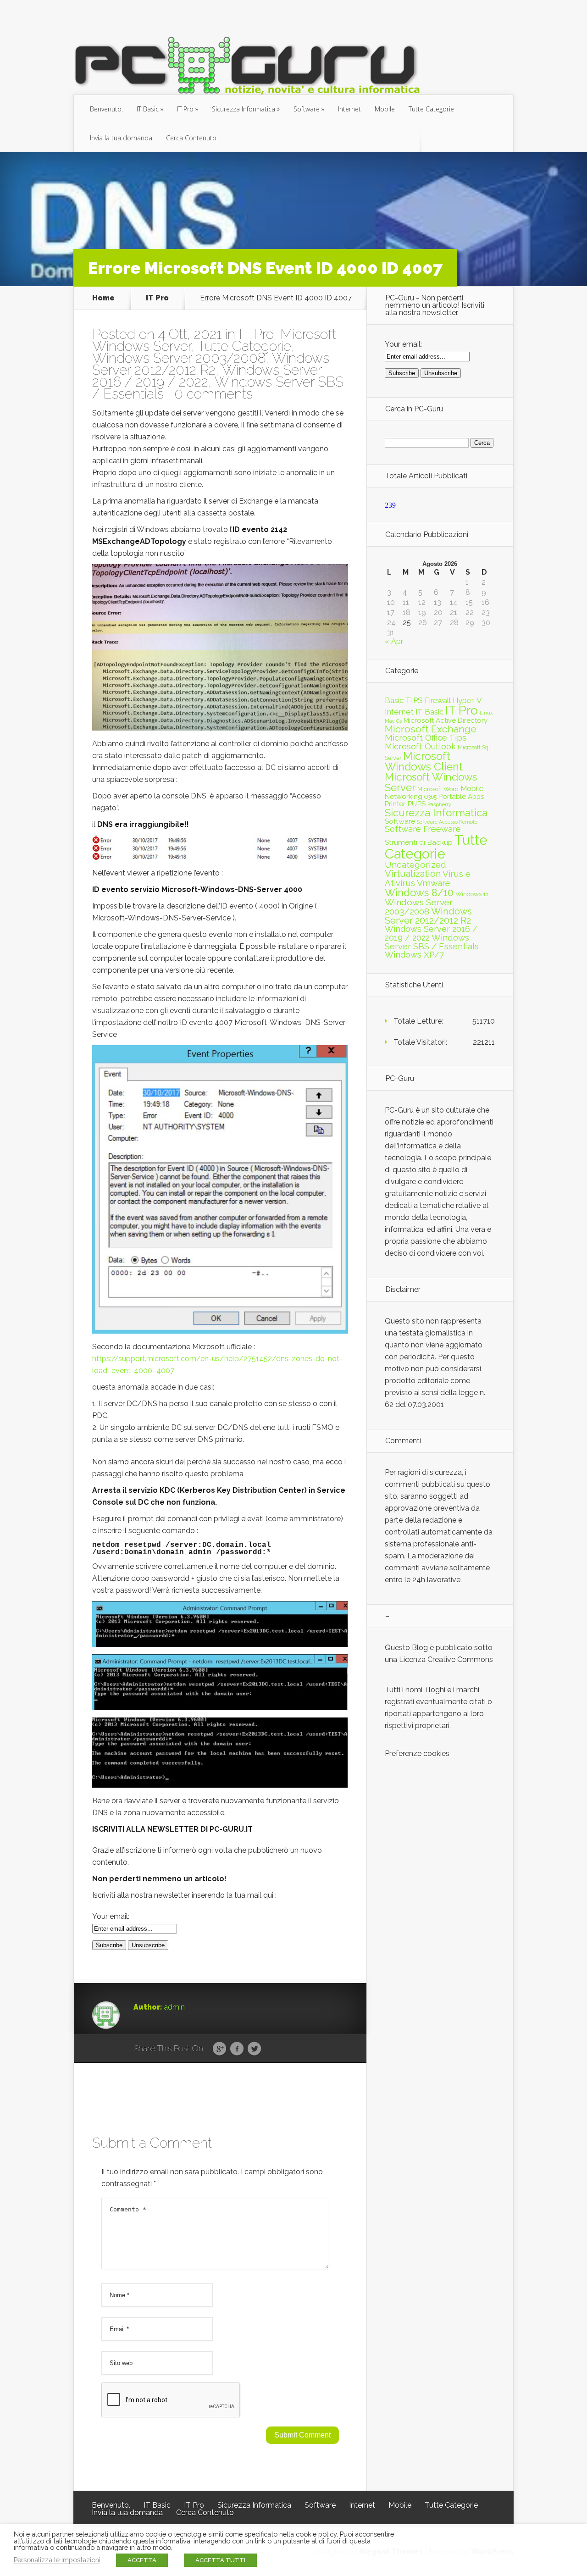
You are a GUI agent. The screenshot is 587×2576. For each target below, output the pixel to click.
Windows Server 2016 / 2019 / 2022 (207, 376)
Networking (404, 797)
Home (103, 298)
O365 (430, 797)
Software (307, 109)
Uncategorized (415, 865)
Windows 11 (472, 894)
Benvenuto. (106, 109)
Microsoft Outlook (420, 746)
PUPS (416, 804)
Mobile (385, 109)
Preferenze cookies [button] (417, 1753)
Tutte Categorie (431, 109)
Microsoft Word (438, 789)
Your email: (111, 1916)
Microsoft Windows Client (424, 761)
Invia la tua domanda (121, 138)
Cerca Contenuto (191, 138)
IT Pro (185, 109)
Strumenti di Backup (419, 842)
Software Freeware (423, 829)
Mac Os (393, 721)
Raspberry (439, 804)
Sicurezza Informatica (244, 109)
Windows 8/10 (419, 892)
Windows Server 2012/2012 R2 (211, 364)
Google (219, 2049)
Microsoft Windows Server (431, 782)
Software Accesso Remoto (447, 822)
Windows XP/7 (414, 955)
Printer (395, 804)
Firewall (438, 700)
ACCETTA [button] (142, 2560)
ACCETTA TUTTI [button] (220, 2560)
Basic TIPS (404, 700)
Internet (349, 109)
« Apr (394, 641)
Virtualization (413, 874)
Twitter (254, 2049)
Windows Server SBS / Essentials (432, 942)
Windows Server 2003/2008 (179, 358)
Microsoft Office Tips (426, 738)
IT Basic (148, 109)
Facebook (237, 2049)
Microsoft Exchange (431, 729)
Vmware (434, 883)
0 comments (213, 394)
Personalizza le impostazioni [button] (57, 2560)
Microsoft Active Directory (446, 720)
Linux (486, 713)
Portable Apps (461, 797)
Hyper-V (467, 700)
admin (174, 2007)
